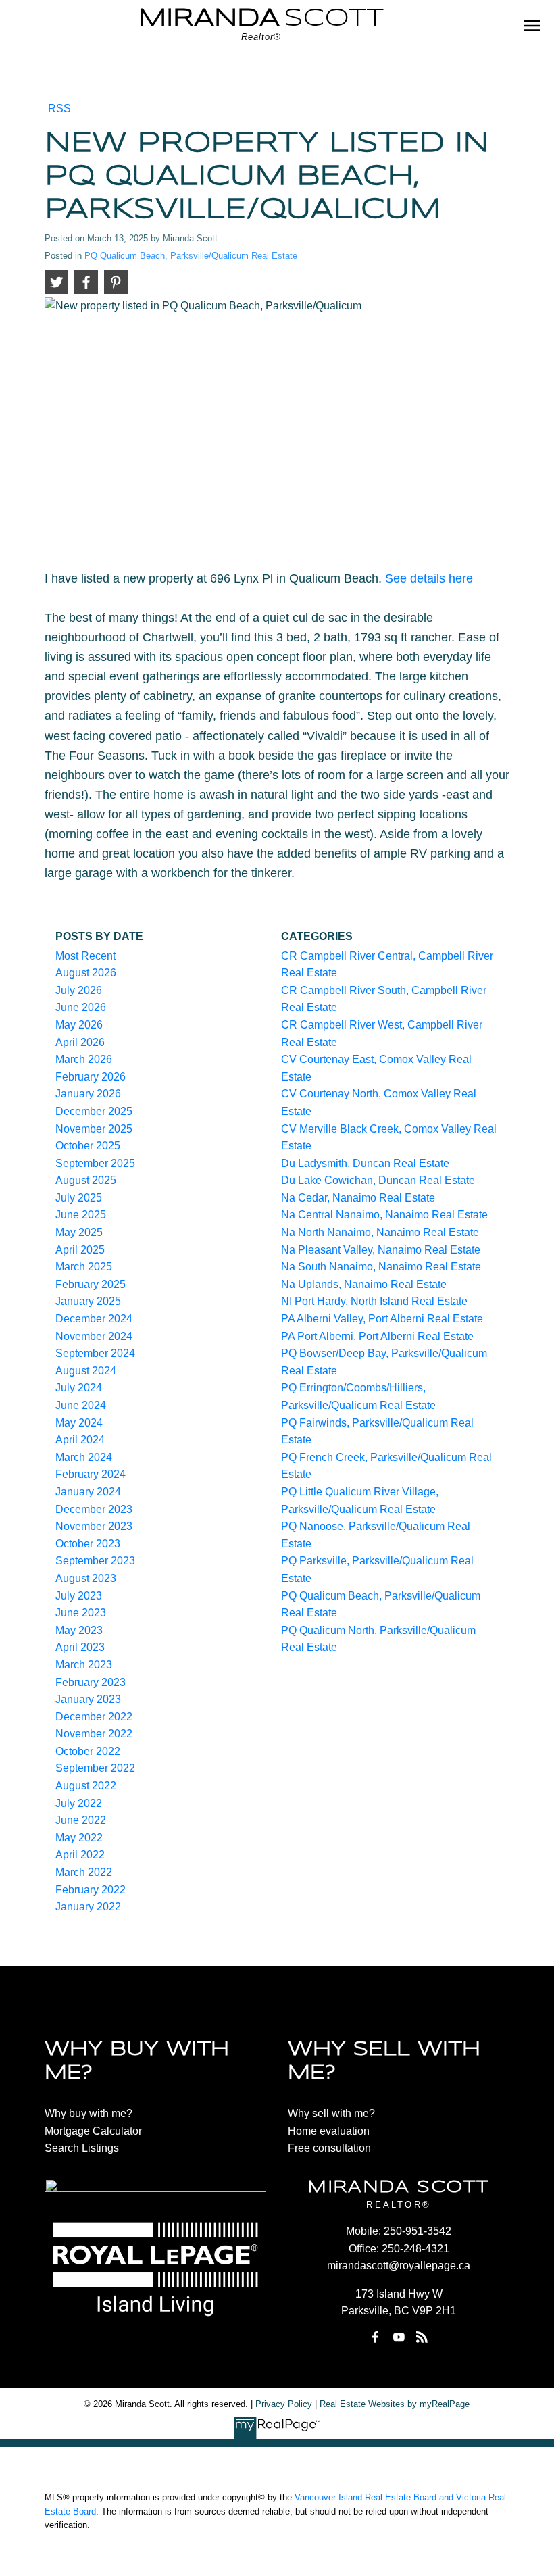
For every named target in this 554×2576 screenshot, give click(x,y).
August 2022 (86, 1786)
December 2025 (94, 1111)
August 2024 (86, 1371)
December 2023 (94, 1509)
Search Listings (82, 2148)
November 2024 (94, 1336)
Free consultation (329, 2148)
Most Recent (85, 956)
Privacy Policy (284, 2404)
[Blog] (422, 2337)
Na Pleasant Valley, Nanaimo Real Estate (381, 1250)
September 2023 (95, 1561)
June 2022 (81, 1820)
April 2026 (80, 1042)
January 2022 (88, 1907)
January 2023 (88, 1699)
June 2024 (81, 1405)
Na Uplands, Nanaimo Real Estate (364, 1284)
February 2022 (91, 1890)
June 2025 (81, 1215)
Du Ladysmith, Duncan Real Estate (365, 1163)
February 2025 (91, 1284)
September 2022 (95, 1768)
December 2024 (94, 1319)
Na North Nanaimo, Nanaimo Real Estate (380, 1232)
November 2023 (94, 1526)
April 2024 (80, 1440)
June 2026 (81, 1007)
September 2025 (95, 1163)
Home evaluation (329, 2131)
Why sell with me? (331, 2113)
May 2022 (79, 1838)
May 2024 (79, 1423)
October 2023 (88, 1544)
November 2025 (94, 1129)
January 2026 (88, 1094)
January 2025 (88, 1301)
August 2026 (86, 973)
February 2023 (91, 1682)
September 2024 (95, 1353)
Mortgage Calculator (93, 2131)
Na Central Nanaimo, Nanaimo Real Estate (384, 1215)
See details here (429, 578)
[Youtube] (399, 2337)
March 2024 (84, 1457)
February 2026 (91, 1077)
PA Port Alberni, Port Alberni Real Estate (377, 1336)
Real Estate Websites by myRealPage (395, 2404)
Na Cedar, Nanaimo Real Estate (358, 1198)
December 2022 (94, 1717)
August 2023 (86, 1578)
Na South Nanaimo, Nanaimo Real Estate (381, 1267)
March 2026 (84, 1059)
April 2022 (80, 1855)
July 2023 (79, 1596)
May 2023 (79, 1630)
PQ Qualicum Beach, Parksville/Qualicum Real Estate (191, 256)
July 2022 (79, 1803)
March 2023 (84, 1665)
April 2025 (80, 1250)
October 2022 (88, 1751)
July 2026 (79, 990)
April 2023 (80, 1647)
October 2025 (88, 1146)
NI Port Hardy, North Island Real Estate (374, 1301)
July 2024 (79, 1388)
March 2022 (84, 1872)
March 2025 (84, 1267)
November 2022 (94, 1734)
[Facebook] (376, 2337)
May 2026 (79, 1025)
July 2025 (79, 1198)
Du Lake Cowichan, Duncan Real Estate (378, 1180)
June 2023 (81, 1613)
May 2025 (79, 1232)
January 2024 (88, 1492)
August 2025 (86, 1180)
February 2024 (91, 1474)
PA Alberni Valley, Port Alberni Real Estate (382, 1319)
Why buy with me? (89, 2113)
